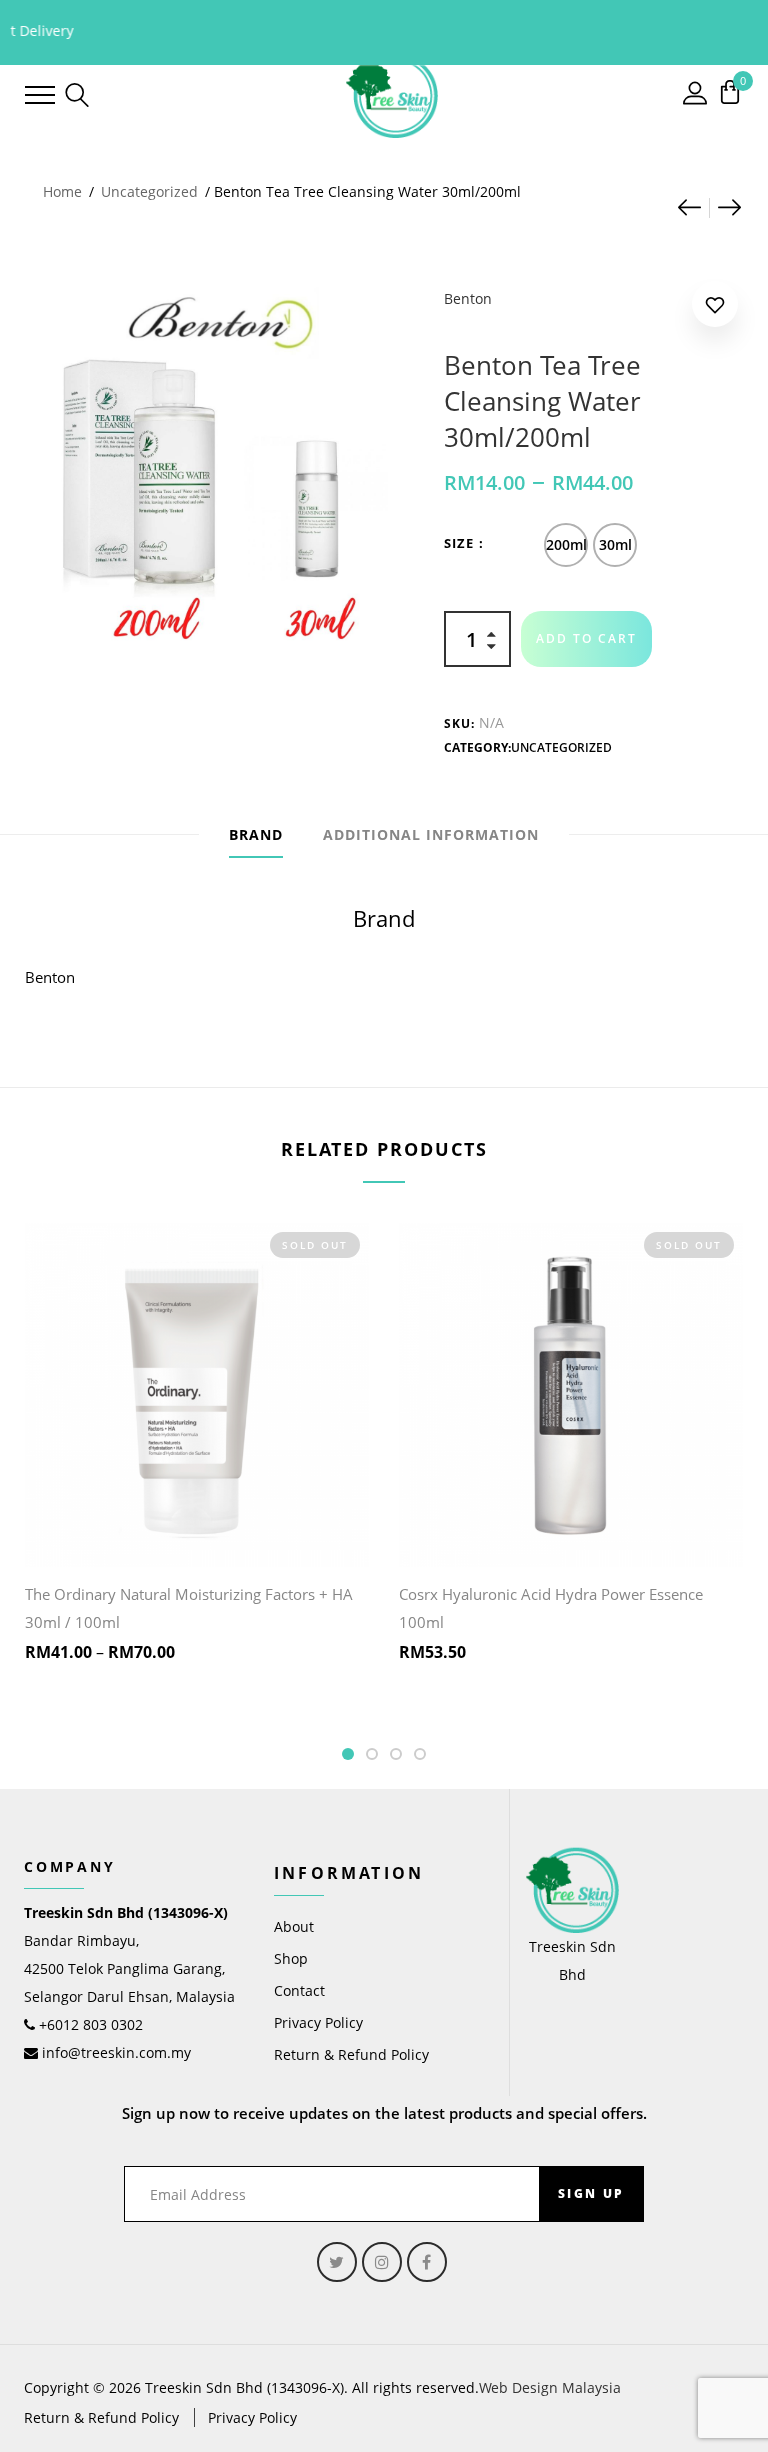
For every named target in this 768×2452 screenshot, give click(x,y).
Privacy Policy (318, 2022)
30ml (615, 544)
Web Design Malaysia (550, 2387)
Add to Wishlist (715, 308)
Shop (291, 1958)
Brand (256, 834)
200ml (566, 544)
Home (62, 191)
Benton (468, 298)
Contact (299, 1990)
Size (459, 543)
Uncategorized (149, 191)
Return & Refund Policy (351, 2054)
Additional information (431, 834)
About (294, 1926)
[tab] (256, 835)
